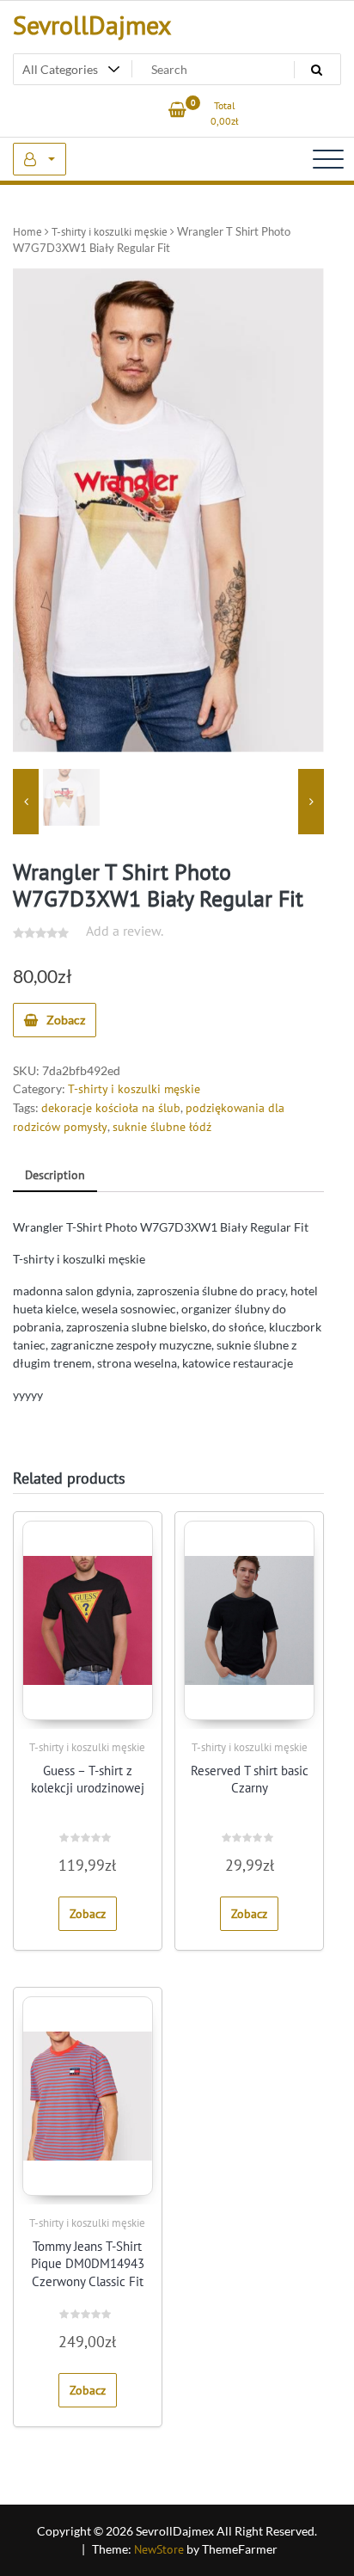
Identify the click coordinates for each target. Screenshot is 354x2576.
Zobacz (66, 1020)
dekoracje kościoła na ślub (111, 1108)
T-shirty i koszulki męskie (110, 232)
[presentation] (26, 802)
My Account (40, 159)
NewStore (159, 2549)
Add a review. (125, 931)
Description (55, 1175)
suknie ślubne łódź (162, 1127)
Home (27, 232)
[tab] (55, 1176)
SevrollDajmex (92, 25)
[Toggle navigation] (328, 159)
